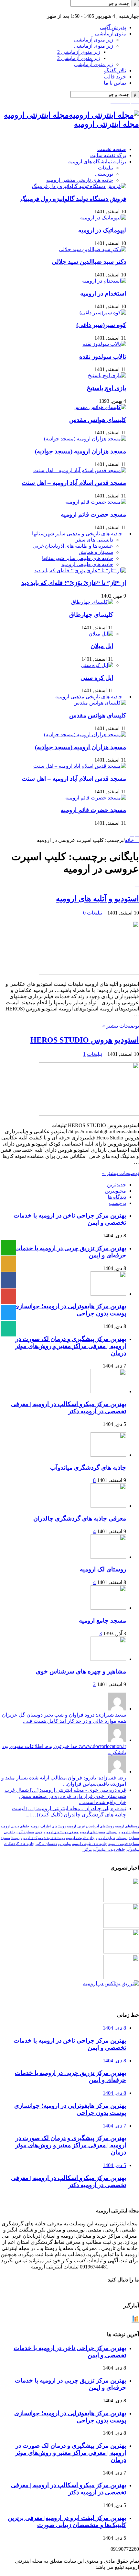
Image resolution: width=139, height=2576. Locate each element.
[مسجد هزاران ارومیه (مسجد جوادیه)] (85, 439)
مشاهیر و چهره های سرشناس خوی (81, 1671)
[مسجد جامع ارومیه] (108, 1608)
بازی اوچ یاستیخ (106, 388)
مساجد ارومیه (129, 1832)
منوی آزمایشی (111, 34)
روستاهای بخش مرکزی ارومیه (43, 1838)
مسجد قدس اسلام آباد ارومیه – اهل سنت (74, 483)
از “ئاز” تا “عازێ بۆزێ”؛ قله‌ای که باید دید (74, 583)
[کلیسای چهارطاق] (92, 602)
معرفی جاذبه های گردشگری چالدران (80, 1518)
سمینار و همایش (96, 552)
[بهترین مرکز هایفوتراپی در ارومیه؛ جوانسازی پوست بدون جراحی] (121, 1900)
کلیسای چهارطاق (91, 615)
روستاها (122, 1838)
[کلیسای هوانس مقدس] (100, 407)
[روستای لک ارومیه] (108, 1557)
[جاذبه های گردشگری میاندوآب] (108, 1455)
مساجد (134, 1838)
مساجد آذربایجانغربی (19, 1832)
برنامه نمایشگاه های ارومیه (97, 162)
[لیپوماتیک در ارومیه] (103, 218)
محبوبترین (115, 1191)
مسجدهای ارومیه (92, 1832)
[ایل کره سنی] (97, 665)
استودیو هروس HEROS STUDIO (85, 1040)
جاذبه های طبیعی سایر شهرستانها (78, 558)
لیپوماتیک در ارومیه (102, 230)
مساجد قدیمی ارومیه (124, 1844)
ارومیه (71, 1826)
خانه (130, 840)
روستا (15, 1838)
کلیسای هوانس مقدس (98, 420)
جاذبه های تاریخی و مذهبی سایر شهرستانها (77, 534)
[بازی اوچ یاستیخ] (107, 375)
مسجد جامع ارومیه (102, 1620)
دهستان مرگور (46, 1844)
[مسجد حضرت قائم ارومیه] (96, 502)
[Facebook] (116, 10)
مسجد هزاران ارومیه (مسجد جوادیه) (80, 451)
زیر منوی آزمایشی (94, 40)
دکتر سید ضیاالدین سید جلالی (89, 262)
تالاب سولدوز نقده (103, 357)
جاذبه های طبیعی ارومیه (87, 564)
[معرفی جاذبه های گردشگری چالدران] (108, 1506)
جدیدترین (117, 1185)
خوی (39, 1832)
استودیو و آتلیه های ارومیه (97, 899)
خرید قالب (115, 77)
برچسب (118, 1203)
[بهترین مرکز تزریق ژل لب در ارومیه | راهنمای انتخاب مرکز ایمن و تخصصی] (121, 1977)
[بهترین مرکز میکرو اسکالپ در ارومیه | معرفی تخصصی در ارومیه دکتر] (121, 1926)
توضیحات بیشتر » (121, 1026)
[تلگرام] (133, 10)
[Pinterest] (124, 10)
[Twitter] (120, 10)
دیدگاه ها (117, 1197)
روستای (112, 1832)
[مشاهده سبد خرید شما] (137, 834)
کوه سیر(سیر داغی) (101, 325)
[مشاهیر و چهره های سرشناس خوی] (108, 1659)
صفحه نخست (112, 149)
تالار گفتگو (115, 70)
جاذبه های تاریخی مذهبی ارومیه (80, 180)
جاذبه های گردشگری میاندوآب (88, 1468)
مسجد (5, 1838)
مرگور (87, 1850)
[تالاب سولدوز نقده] (104, 344)
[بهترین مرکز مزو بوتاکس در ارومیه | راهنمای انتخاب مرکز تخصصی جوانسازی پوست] (111, 1983)
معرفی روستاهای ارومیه (61, 1832)
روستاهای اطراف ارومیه (48, 1826)
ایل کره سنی (97, 678)
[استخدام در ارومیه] (104, 281)
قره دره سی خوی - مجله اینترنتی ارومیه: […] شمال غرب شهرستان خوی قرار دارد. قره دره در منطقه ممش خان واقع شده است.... (65, 1796)
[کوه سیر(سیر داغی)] (103, 313)
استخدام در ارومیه (103, 293)
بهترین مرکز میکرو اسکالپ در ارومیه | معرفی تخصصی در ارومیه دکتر (69, 1408)
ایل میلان (102, 646)
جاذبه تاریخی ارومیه (80, 1838)
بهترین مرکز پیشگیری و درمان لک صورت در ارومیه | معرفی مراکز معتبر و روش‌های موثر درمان (71, 1346)
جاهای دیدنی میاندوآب (109, 1850)
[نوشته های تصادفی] (132, 834)
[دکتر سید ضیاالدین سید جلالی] (92, 249)
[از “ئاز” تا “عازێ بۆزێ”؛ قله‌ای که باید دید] (80, 571)
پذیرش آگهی (113, 27)
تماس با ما (115, 83)
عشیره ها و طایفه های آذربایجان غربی (73, 546)
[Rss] (112, 10)
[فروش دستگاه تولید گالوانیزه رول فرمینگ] (79, 186)
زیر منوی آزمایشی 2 (79, 52)
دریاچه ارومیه (105, 1838)
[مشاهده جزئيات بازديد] (135, 2321)
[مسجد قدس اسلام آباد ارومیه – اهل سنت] (80, 470)
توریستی (104, 174)
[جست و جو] (135, 4)
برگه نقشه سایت (108, 155)
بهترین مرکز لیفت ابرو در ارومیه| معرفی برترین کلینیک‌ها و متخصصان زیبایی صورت (67, 2521)
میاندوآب (64, 1844)
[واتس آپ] (137, 10)
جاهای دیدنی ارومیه (15, 1826)
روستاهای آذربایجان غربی (96, 1826)
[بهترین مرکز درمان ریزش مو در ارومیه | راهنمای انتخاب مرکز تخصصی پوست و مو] (121, 1952)
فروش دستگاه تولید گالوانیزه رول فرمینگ (73, 199)
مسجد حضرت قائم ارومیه (93, 514)
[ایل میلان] (101, 634)
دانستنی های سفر (94, 540)
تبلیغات (106, 168)
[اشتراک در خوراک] (137, 885)
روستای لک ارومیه (103, 1569)
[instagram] (128, 10)
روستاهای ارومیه (127, 1826)
